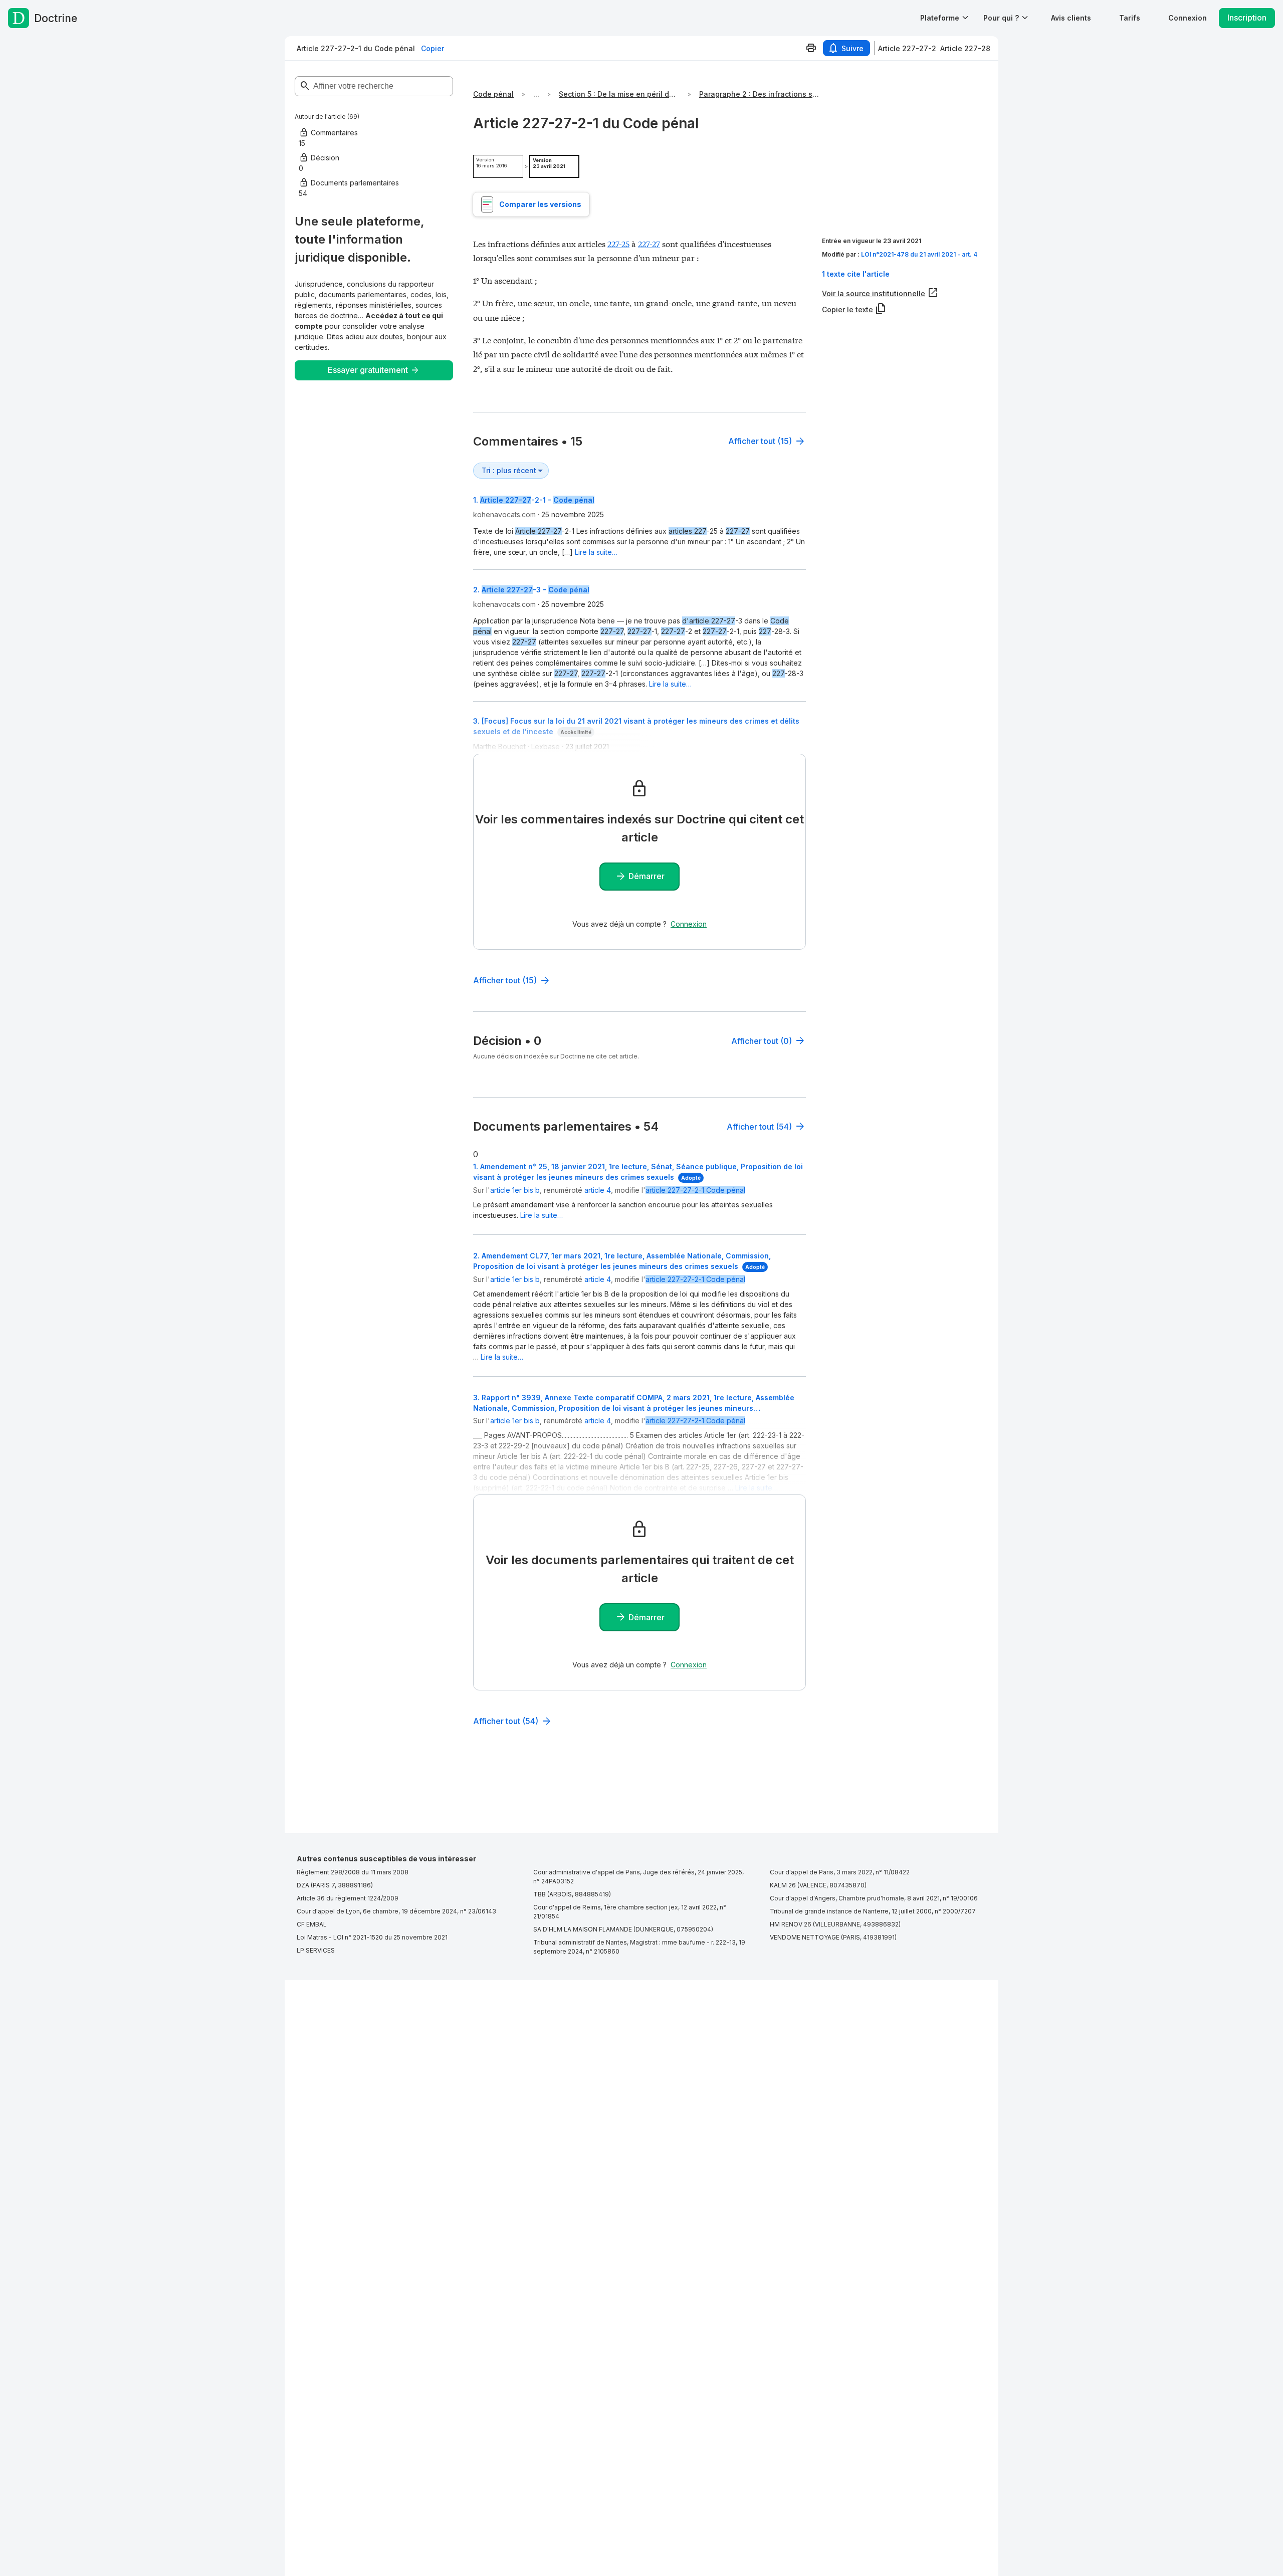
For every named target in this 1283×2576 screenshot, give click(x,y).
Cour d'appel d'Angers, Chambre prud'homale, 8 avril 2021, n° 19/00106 (874, 1898)
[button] (1071, 18)
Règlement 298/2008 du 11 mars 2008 (353, 1872)
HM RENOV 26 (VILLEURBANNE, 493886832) (835, 1924)
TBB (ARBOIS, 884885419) (572, 1894)
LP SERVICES (316, 1950)
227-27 (649, 243)
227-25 (618, 243)
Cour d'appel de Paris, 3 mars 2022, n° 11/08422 (840, 1872)
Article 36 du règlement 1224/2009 (348, 1898)
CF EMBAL (312, 1924)
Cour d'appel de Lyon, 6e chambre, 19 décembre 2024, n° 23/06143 (396, 1911)
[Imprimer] (811, 48)
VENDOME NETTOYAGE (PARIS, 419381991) (833, 1937)
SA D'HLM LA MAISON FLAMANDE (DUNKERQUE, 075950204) (623, 1929)
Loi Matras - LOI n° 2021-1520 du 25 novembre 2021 (372, 1937)
